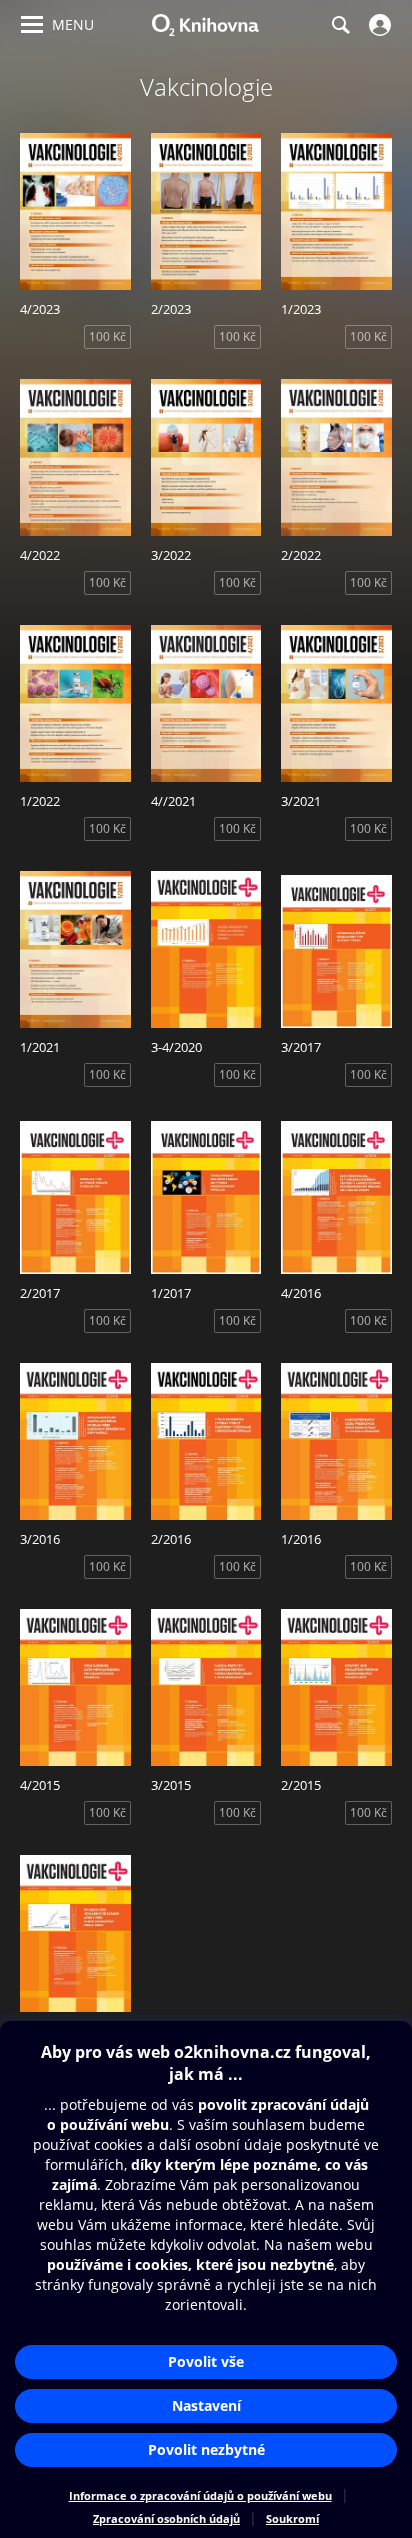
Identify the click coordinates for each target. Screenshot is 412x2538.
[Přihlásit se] (377, 25)
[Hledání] (340, 25)
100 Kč (107, 336)
